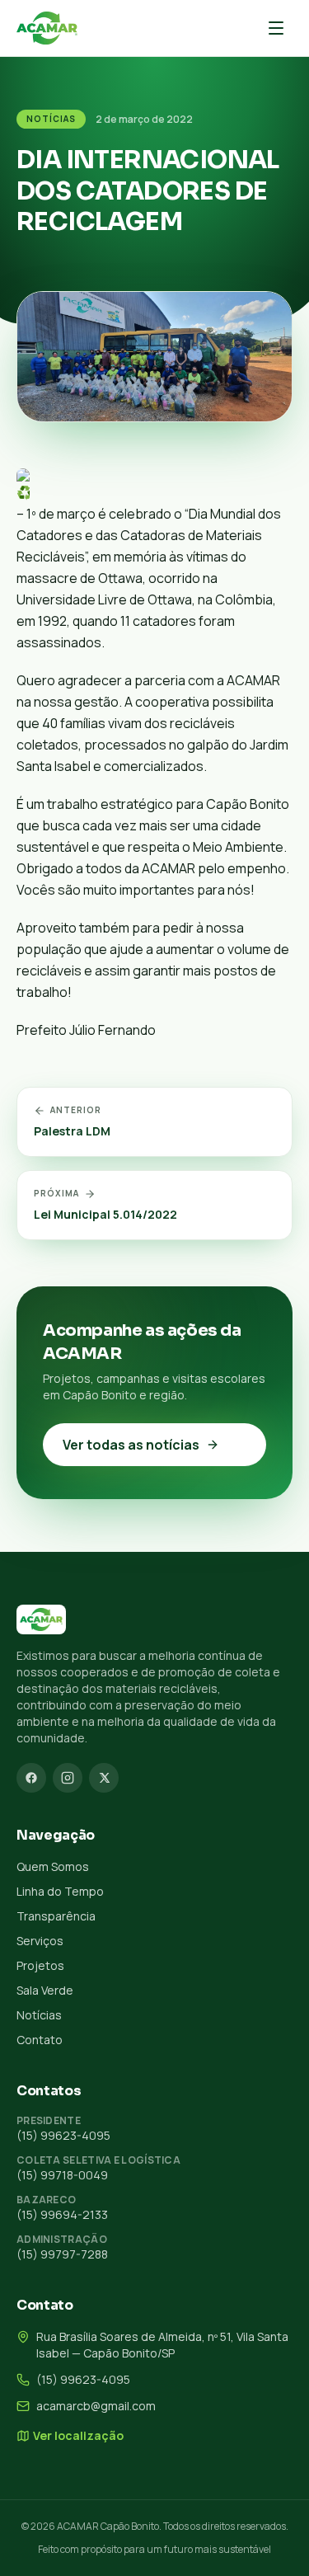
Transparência (56, 1916)
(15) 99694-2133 (62, 2214)
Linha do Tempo (60, 1891)
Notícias (51, 119)
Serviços (40, 1941)
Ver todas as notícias (131, 1445)
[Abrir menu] (276, 28)
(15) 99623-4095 (63, 2135)
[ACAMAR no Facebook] (31, 1778)
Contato (40, 2040)
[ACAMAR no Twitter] (104, 1778)
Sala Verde (45, 1990)
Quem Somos (53, 1866)
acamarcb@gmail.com (96, 2406)
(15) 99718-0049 (62, 2175)
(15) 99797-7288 (62, 2254)
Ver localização (78, 2435)
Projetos (40, 1965)
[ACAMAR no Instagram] (68, 1778)
